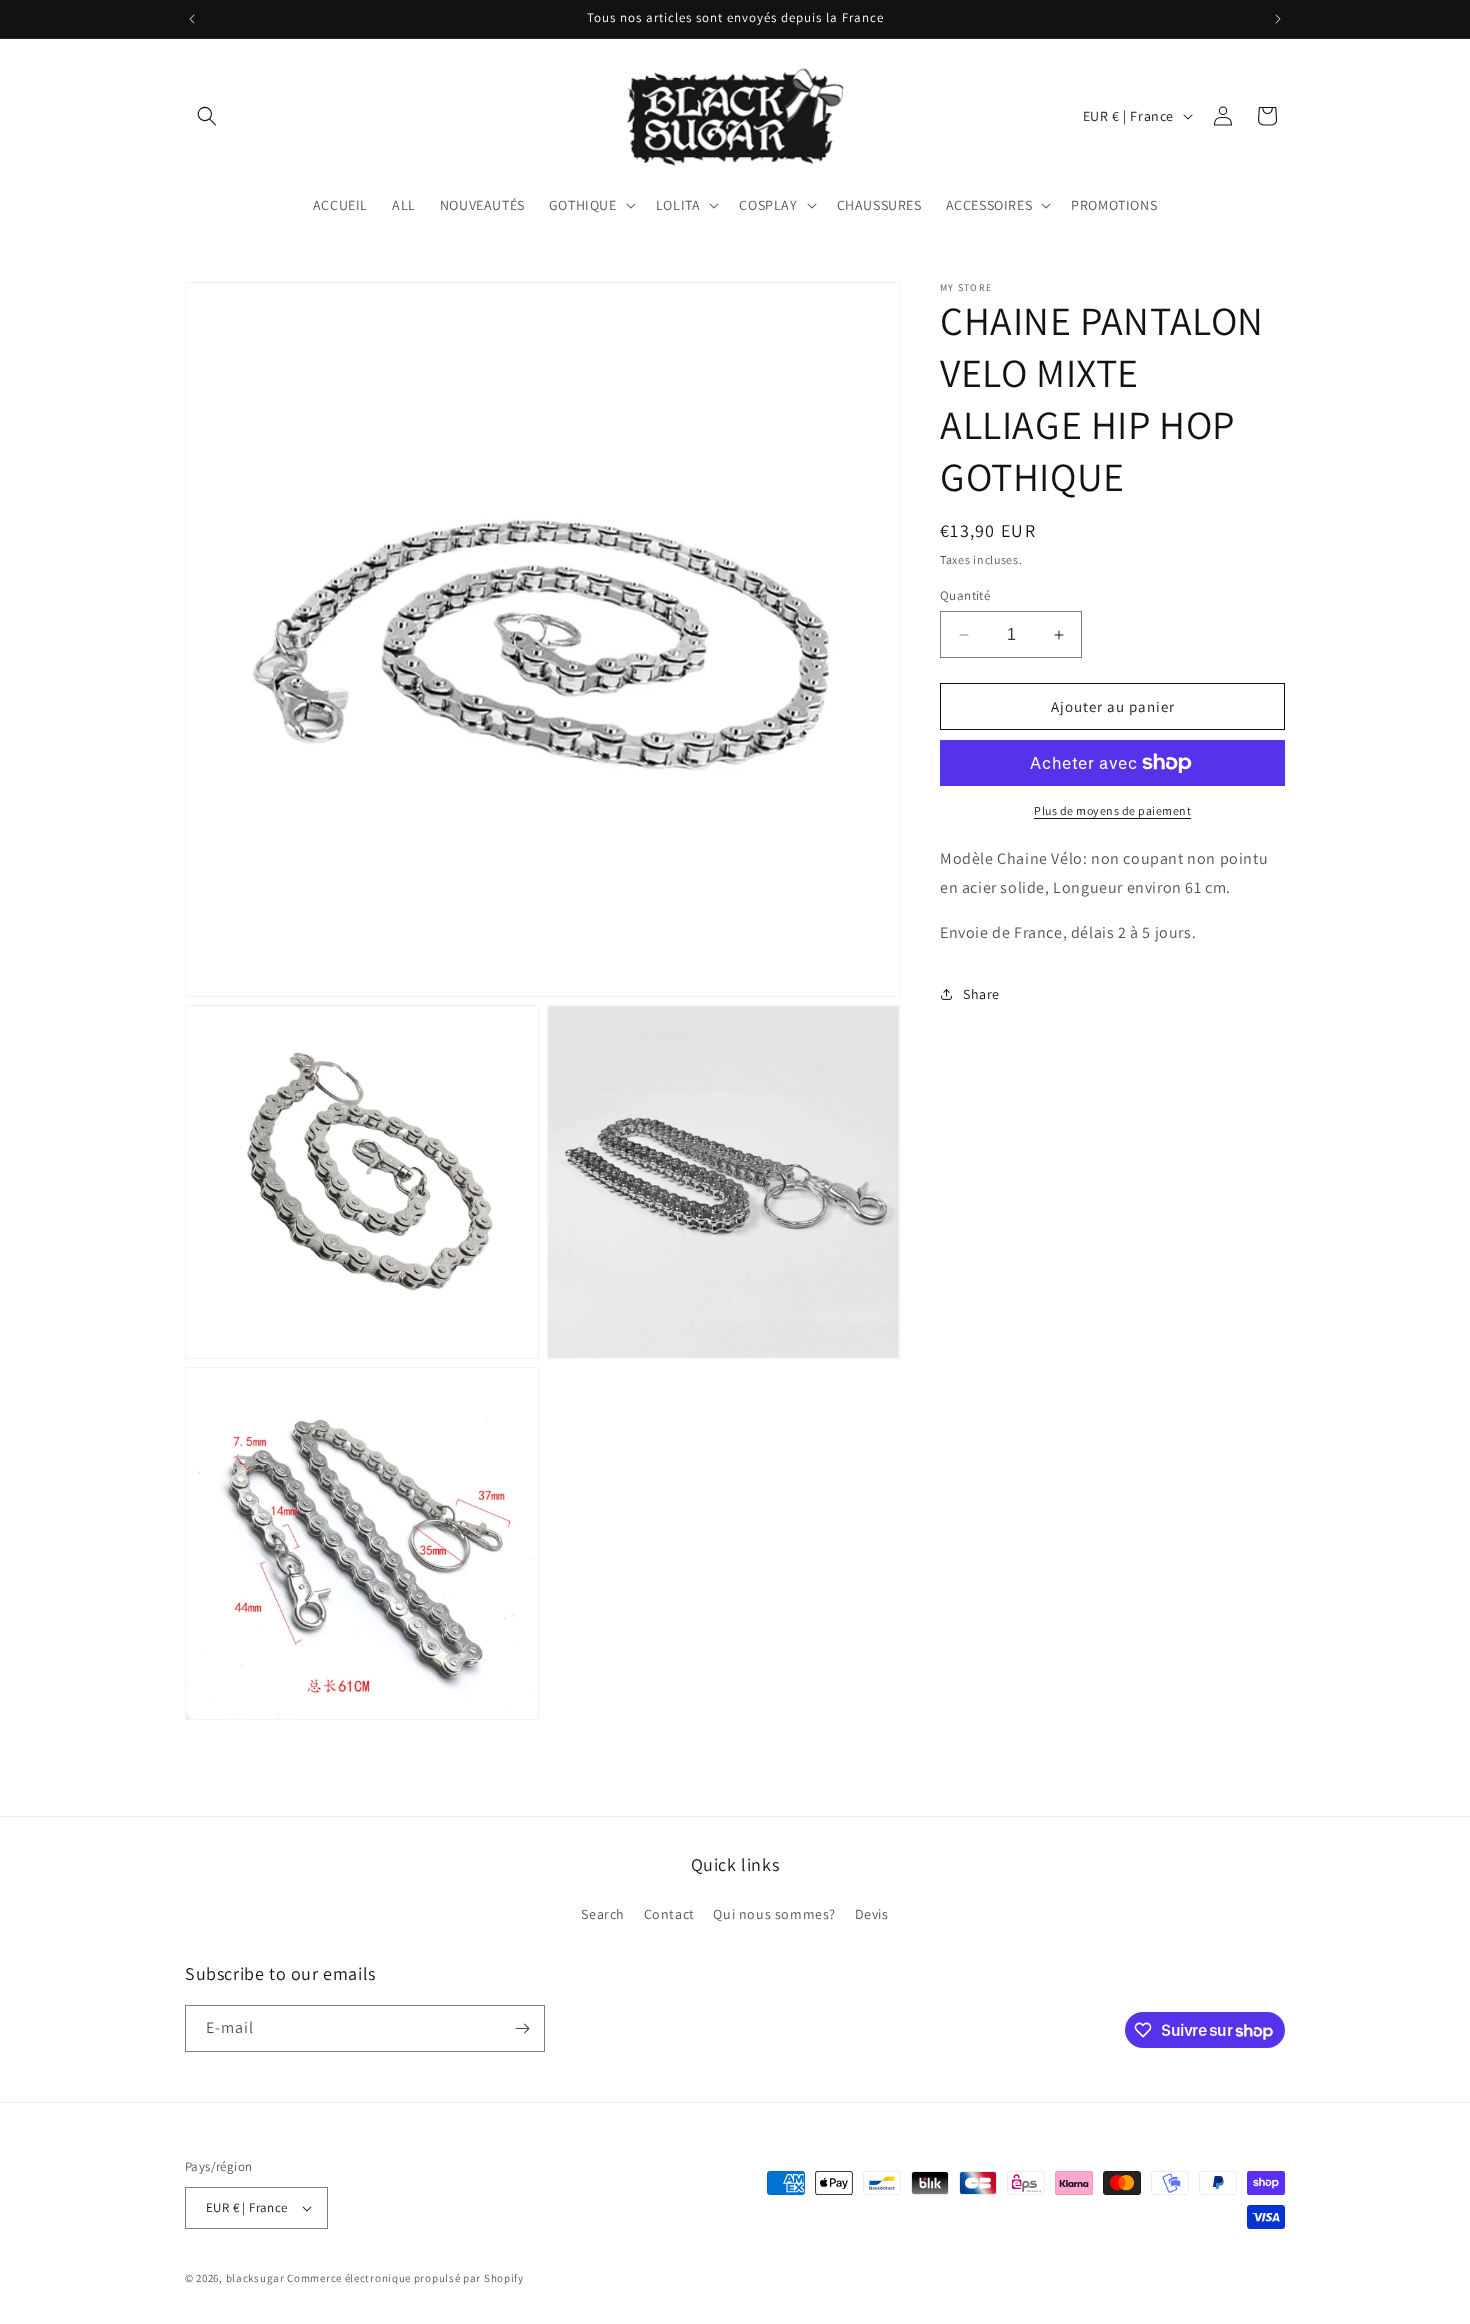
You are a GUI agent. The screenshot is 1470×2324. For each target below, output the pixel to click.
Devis (872, 1914)
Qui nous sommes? (774, 1914)
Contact (669, 1914)
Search (603, 1914)
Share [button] (981, 994)
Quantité (965, 595)
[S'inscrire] (522, 2028)
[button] (207, 116)
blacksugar (255, 2278)
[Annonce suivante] (1278, 19)
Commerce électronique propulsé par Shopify (405, 2278)
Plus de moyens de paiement (1112, 810)
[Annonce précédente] (192, 19)
